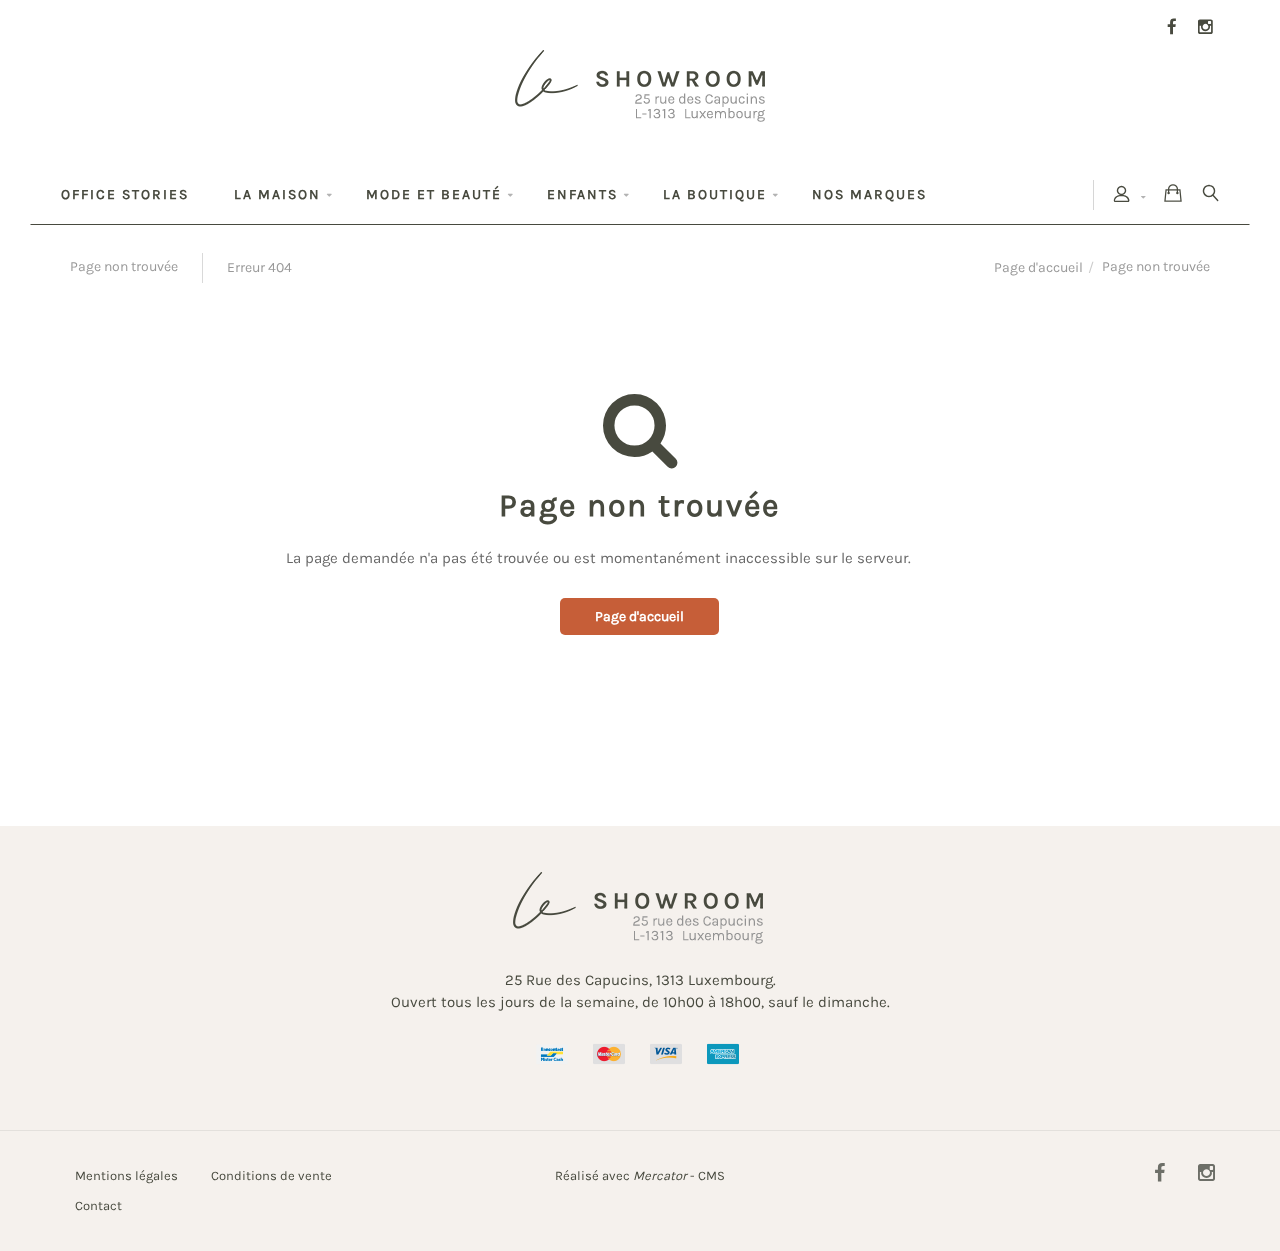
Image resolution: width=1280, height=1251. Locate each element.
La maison (277, 194)
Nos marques (869, 194)
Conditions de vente (271, 1175)
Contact (98, 1205)
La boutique (715, 194)
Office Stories (125, 194)
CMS (711, 1175)
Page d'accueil (1038, 267)
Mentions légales (126, 1175)
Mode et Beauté (434, 194)
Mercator (660, 1175)
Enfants (582, 194)
